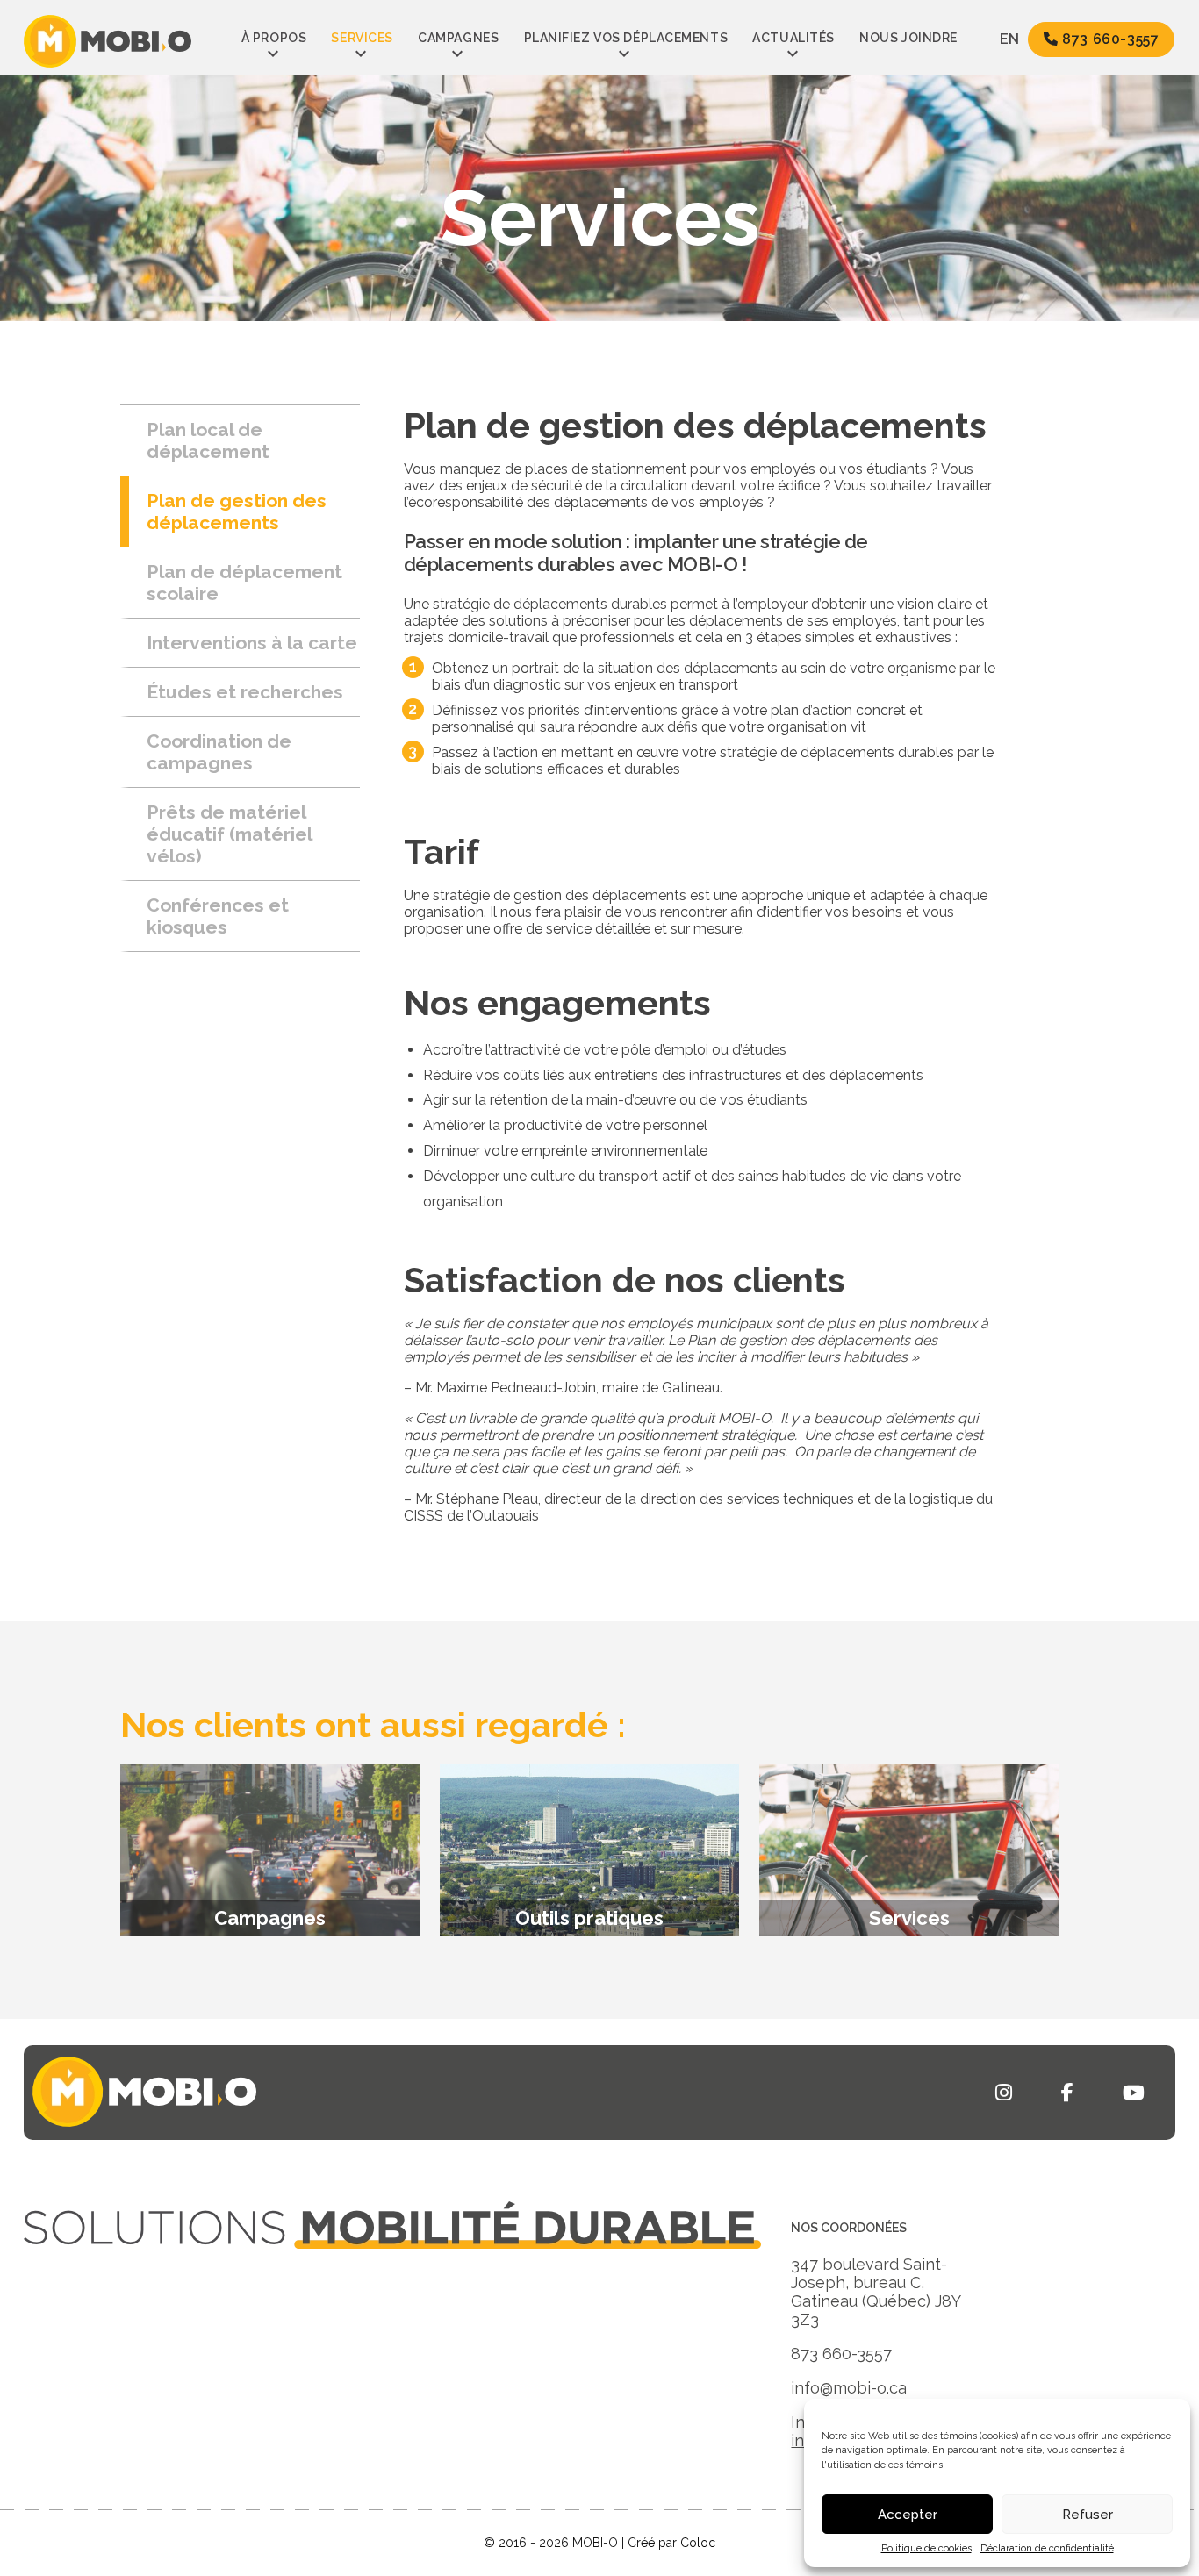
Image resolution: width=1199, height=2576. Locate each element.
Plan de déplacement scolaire (244, 583)
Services (362, 38)
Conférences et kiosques (218, 916)
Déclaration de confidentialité (1047, 2548)
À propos (274, 38)
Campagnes (458, 38)
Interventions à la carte (252, 643)
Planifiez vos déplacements (626, 38)
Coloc (698, 2543)
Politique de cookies (926, 2548)
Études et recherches (245, 692)
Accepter (908, 2515)
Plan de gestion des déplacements (237, 512)
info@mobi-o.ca (849, 2388)
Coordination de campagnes (219, 752)
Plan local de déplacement (208, 440)
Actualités (793, 38)
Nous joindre (908, 38)
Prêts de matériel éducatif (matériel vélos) (229, 834)
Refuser (1088, 2515)
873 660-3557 (1109, 39)
